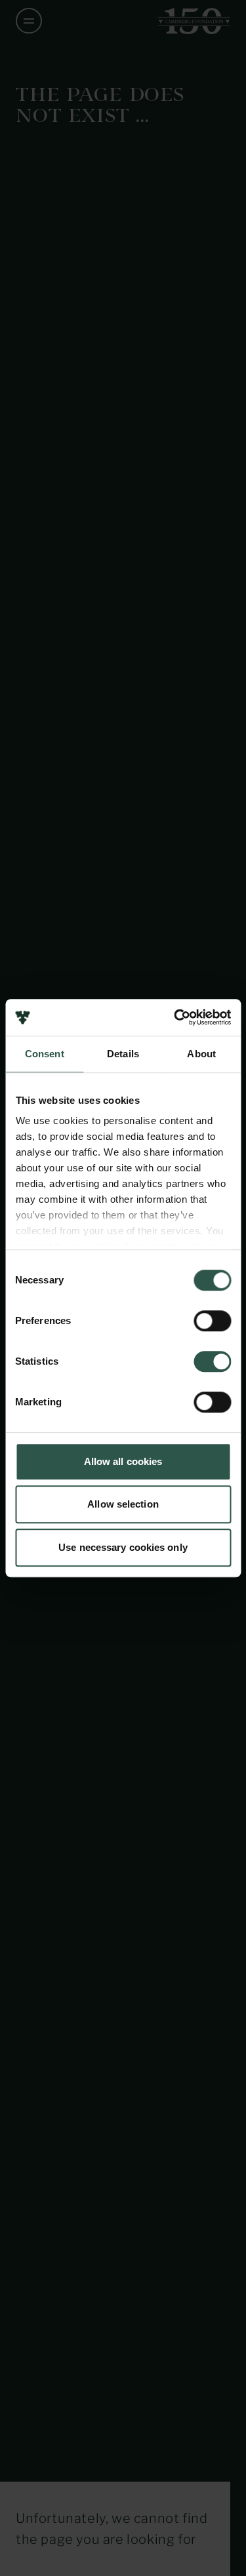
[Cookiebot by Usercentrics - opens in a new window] (175, 1017)
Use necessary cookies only (123, 1547)
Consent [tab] (45, 1054)
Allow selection (123, 1504)
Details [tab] (123, 1054)
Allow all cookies (123, 1461)
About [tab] (201, 1054)
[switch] (212, 1321)
